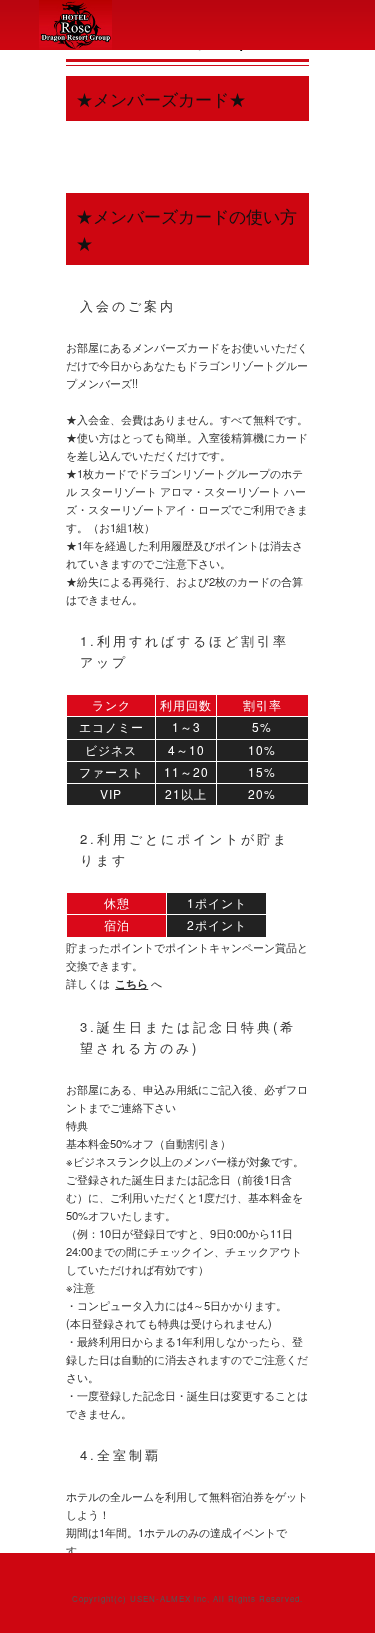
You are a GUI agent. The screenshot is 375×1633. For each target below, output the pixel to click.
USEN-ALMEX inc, (170, 1598)
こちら (131, 983)
